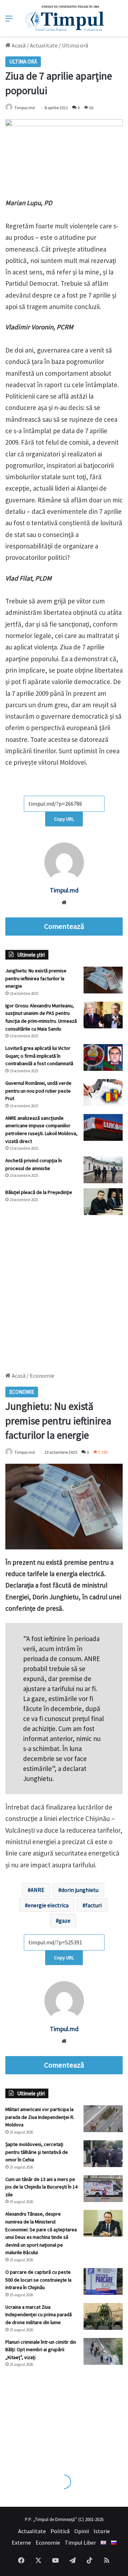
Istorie (102, 2531)
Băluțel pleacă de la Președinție (39, 1192)
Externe (21, 2542)
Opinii (82, 2531)
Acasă (18, 45)
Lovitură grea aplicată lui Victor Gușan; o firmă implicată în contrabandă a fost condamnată (39, 1056)
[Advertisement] (64, 1290)
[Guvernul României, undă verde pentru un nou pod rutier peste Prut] (103, 1092)
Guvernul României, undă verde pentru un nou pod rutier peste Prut (38, 1091)
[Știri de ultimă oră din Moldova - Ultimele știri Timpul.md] (64, 18)
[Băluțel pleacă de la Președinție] (103, 1202)
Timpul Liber (80, 2542)
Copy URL (64, 819)
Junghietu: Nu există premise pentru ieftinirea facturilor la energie (36, 978)
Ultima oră (75, 45)
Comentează (64, 926)
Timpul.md (25, 108)
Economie (48, 2542)
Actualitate (44, 45)
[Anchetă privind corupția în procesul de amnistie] (103, 1170)
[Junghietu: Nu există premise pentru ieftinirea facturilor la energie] (103, 980)
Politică (60, 2531)
